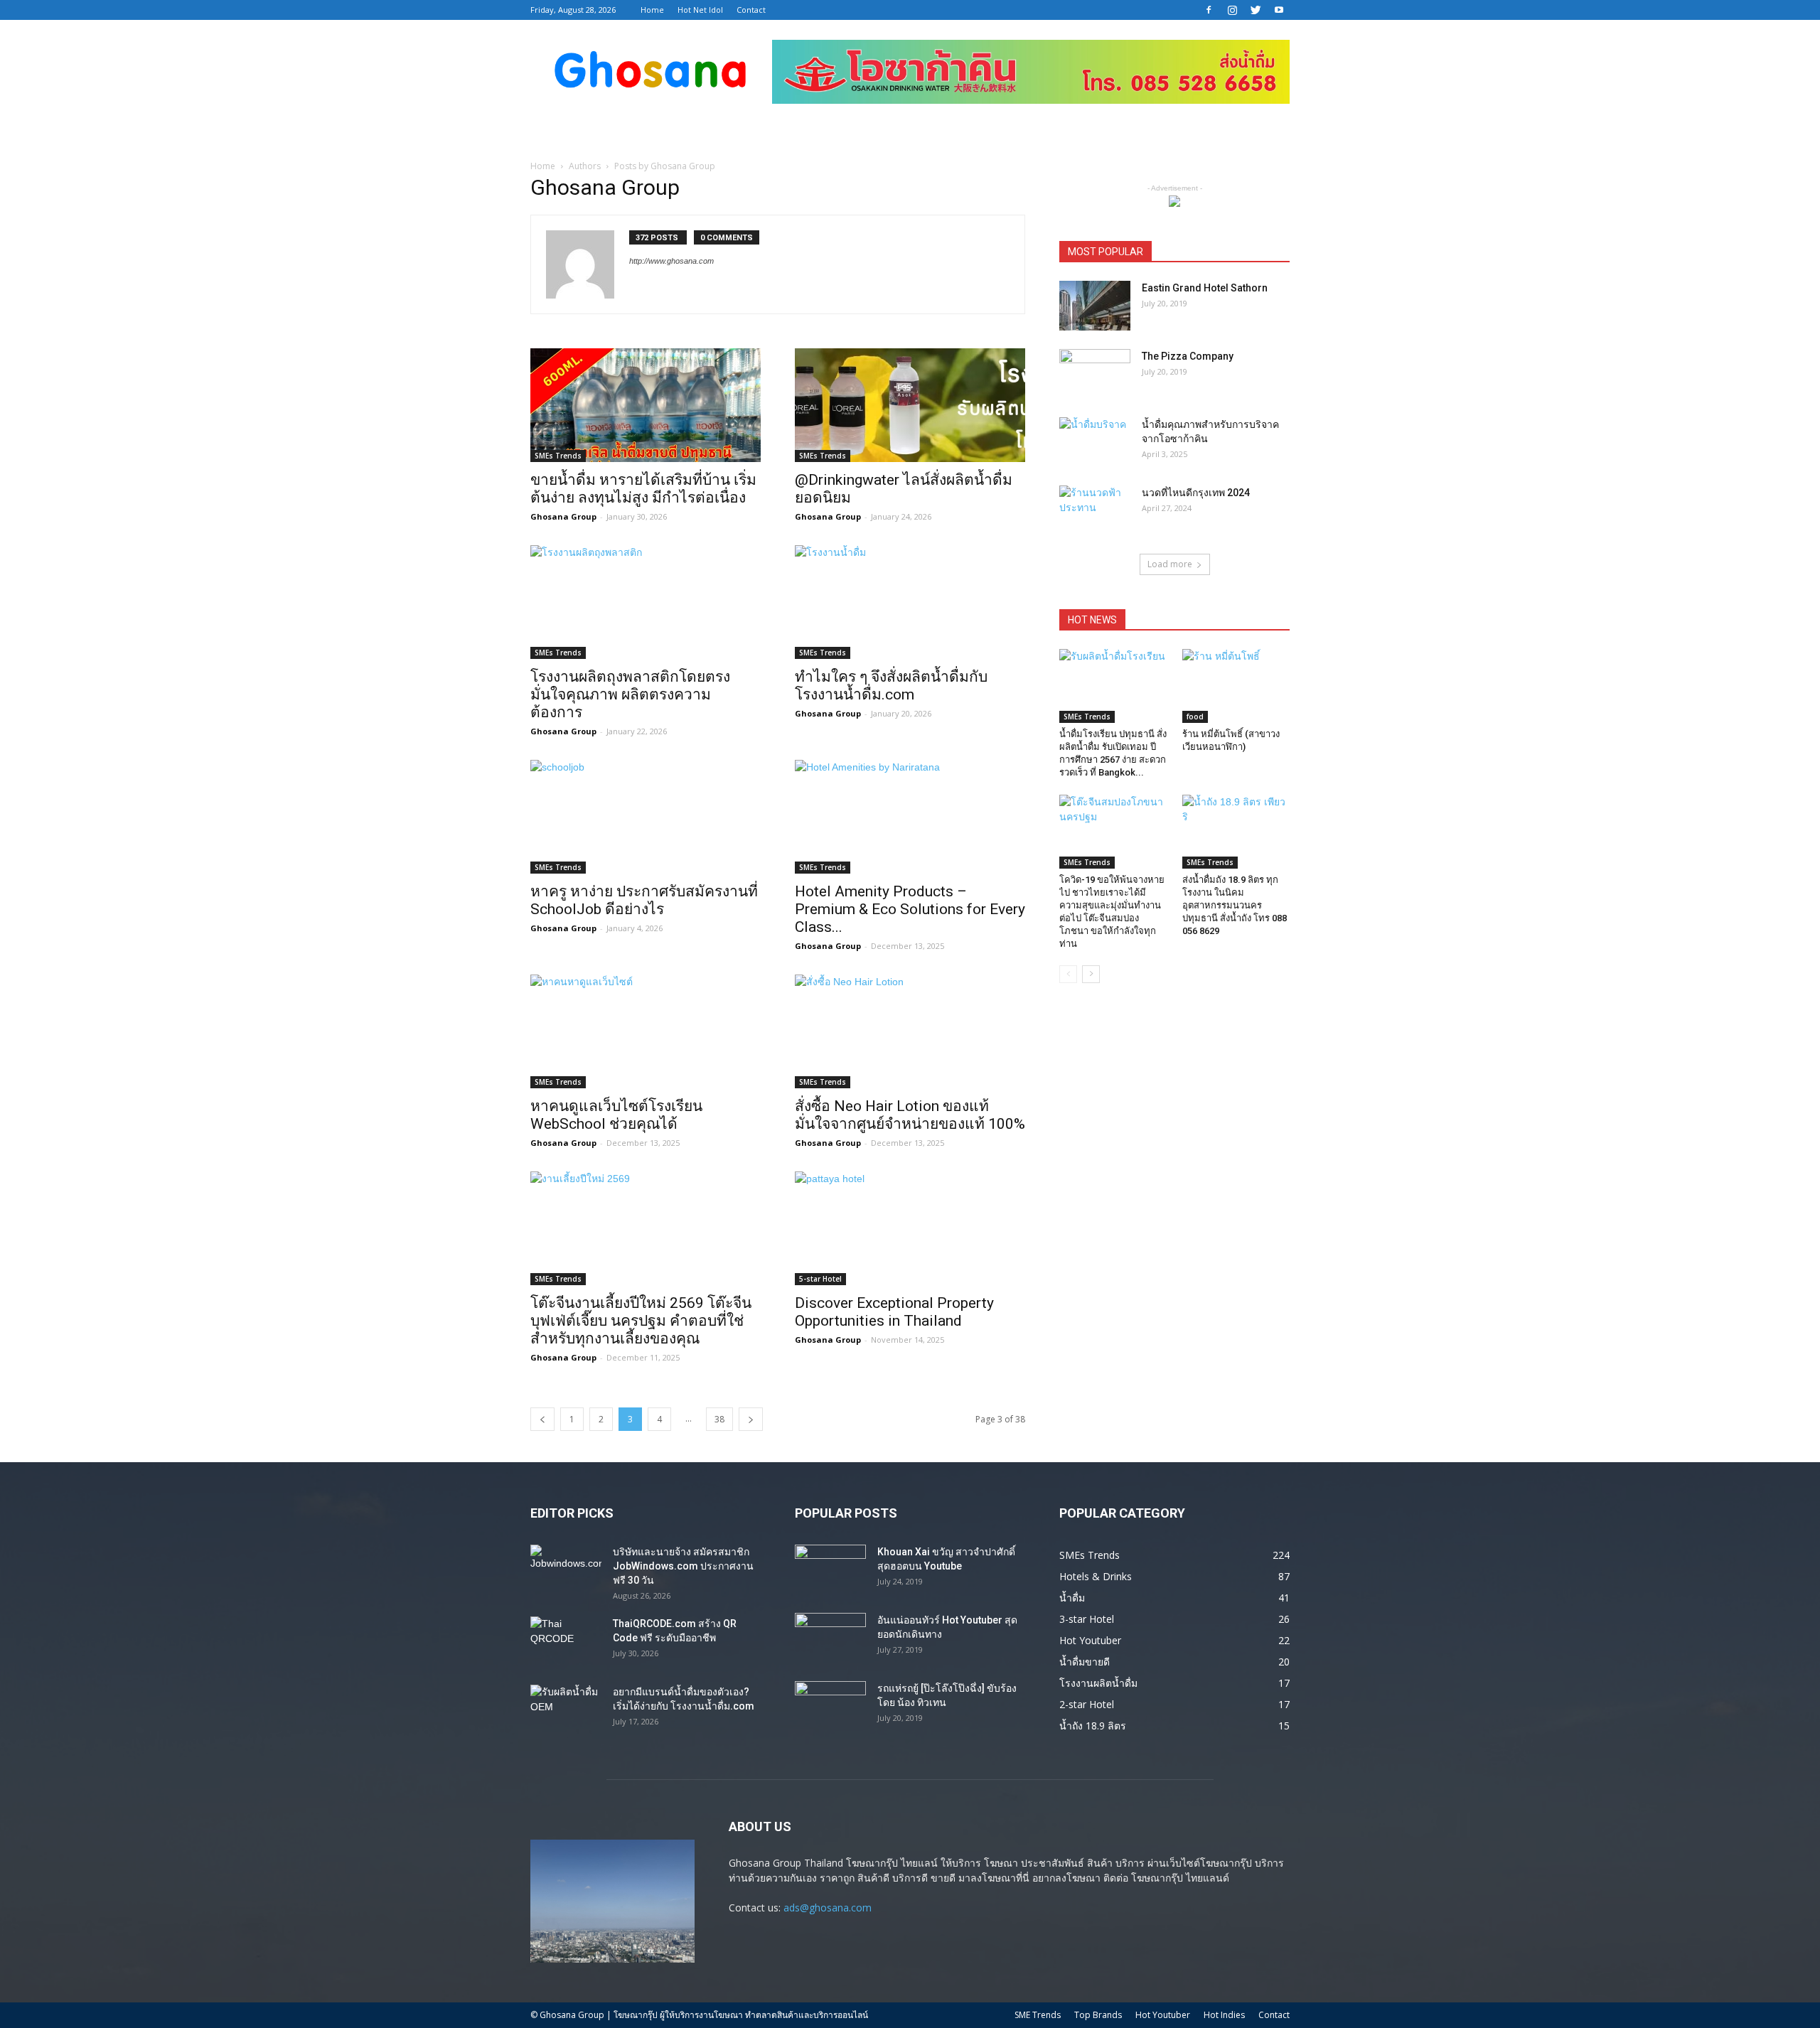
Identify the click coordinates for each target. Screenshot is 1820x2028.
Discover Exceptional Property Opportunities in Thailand (894, 1312)
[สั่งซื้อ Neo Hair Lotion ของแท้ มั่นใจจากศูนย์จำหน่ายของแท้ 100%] (910, 1031)
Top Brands (1098, 2015)
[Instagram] (1232, 10)
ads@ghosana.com (828, 1908)
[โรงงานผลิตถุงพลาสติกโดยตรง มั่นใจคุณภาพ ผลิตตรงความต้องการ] (646, 602)
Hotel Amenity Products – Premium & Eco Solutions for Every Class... (910, 909)
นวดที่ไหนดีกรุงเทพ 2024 (1196, 493)
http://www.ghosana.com (671, 261)
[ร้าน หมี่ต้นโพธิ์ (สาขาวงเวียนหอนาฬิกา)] (1236, 686)
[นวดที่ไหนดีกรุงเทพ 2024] (1095, 510)
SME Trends (1038, 2015)
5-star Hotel (820, 1279)
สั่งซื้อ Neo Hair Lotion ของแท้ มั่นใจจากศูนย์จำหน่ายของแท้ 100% (910, 1115)
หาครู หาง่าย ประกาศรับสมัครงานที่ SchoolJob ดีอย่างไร (644, 900)
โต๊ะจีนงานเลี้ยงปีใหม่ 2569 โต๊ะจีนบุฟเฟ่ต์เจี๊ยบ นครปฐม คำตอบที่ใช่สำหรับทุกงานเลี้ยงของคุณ (641, 1321)
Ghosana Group (563, 516)
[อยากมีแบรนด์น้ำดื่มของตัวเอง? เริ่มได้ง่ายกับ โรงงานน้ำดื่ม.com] (566, 1710)
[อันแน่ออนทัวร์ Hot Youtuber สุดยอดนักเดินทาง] (830, 1638)
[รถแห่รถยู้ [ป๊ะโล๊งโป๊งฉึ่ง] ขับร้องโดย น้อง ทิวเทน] (830, 1706)
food (1195, 717)
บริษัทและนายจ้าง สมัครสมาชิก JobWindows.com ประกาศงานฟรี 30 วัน (683, 1566)
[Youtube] (1279, 10)
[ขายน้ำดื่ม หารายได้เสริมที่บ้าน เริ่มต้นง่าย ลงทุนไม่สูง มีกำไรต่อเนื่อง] (646, 405)
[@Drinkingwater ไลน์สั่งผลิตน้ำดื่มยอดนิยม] (910, 405)
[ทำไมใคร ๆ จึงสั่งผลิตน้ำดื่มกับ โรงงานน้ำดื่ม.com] (910, 602)
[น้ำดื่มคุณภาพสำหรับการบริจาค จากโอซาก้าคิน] (1095, 442)
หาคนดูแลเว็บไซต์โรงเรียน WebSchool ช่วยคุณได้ (616, 1115)
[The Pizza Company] (1095, 374)
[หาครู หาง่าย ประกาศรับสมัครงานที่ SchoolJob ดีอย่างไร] (646, 817)
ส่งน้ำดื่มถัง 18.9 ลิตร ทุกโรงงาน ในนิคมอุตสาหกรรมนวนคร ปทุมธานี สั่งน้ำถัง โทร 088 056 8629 (1235, 905)
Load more (1170, 564)
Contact (751, 10)
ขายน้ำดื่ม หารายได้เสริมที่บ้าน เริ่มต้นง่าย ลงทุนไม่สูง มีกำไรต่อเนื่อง (643, 489)
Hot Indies (1224, 2015)
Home (652, 10)
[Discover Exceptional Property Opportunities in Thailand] (910, 1228)
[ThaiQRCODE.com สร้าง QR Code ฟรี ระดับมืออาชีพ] (566, 1641)
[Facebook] (1209, 10)
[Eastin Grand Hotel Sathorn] (1095, 306)
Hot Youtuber (1163, 2015)
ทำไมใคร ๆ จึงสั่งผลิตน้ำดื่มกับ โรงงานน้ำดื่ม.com (891, 686)
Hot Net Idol (700, 10)
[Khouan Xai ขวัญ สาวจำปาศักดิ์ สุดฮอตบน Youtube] (830, 1570)
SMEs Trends (558, 456)
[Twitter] (1256, 10)
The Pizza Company (1188, 356)
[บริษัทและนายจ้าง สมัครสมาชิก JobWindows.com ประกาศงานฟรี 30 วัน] (566, 1570)
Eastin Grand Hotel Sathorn (1205, 288)
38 (719, 1419)
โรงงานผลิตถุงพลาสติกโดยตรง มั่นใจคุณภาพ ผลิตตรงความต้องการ (630, 694)
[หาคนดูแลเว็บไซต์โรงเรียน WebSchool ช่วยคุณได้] (646, 1031)
